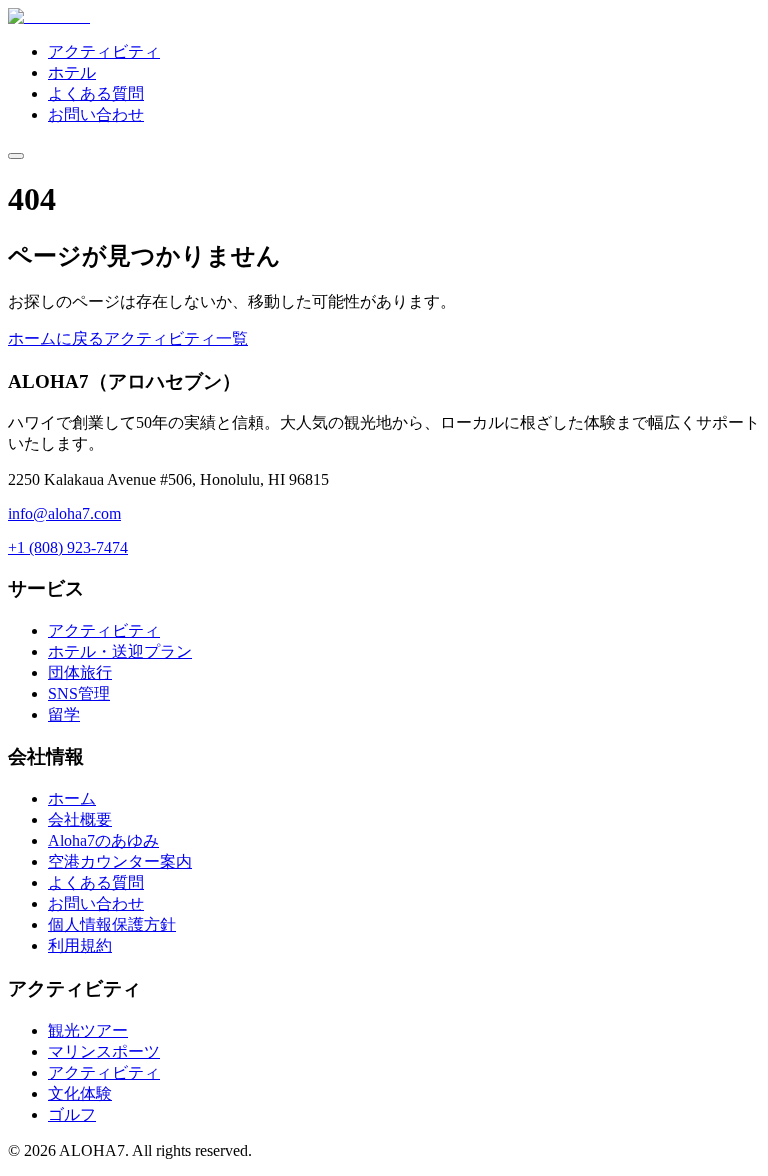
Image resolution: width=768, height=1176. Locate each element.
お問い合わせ (96, 114)
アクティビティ (104, 51)
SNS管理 (79, 693)
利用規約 (80, 945)
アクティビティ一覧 (176, 338)
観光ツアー (88, 1030)
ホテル (72, 72)
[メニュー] (16, 156)
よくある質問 (96, 93)
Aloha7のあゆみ (103, 840)
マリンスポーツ (104, 1051)
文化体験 (80, 1093)
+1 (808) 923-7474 (68, 547)
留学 (64, 714)
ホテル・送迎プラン (120, 651)
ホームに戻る (56, 338)
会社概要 (80, 819)
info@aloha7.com (64, 513)
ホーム (72, 798)
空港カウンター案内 (120, 861)
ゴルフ (72, 1114)
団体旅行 (80, 672)
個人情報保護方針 (112, 924)
